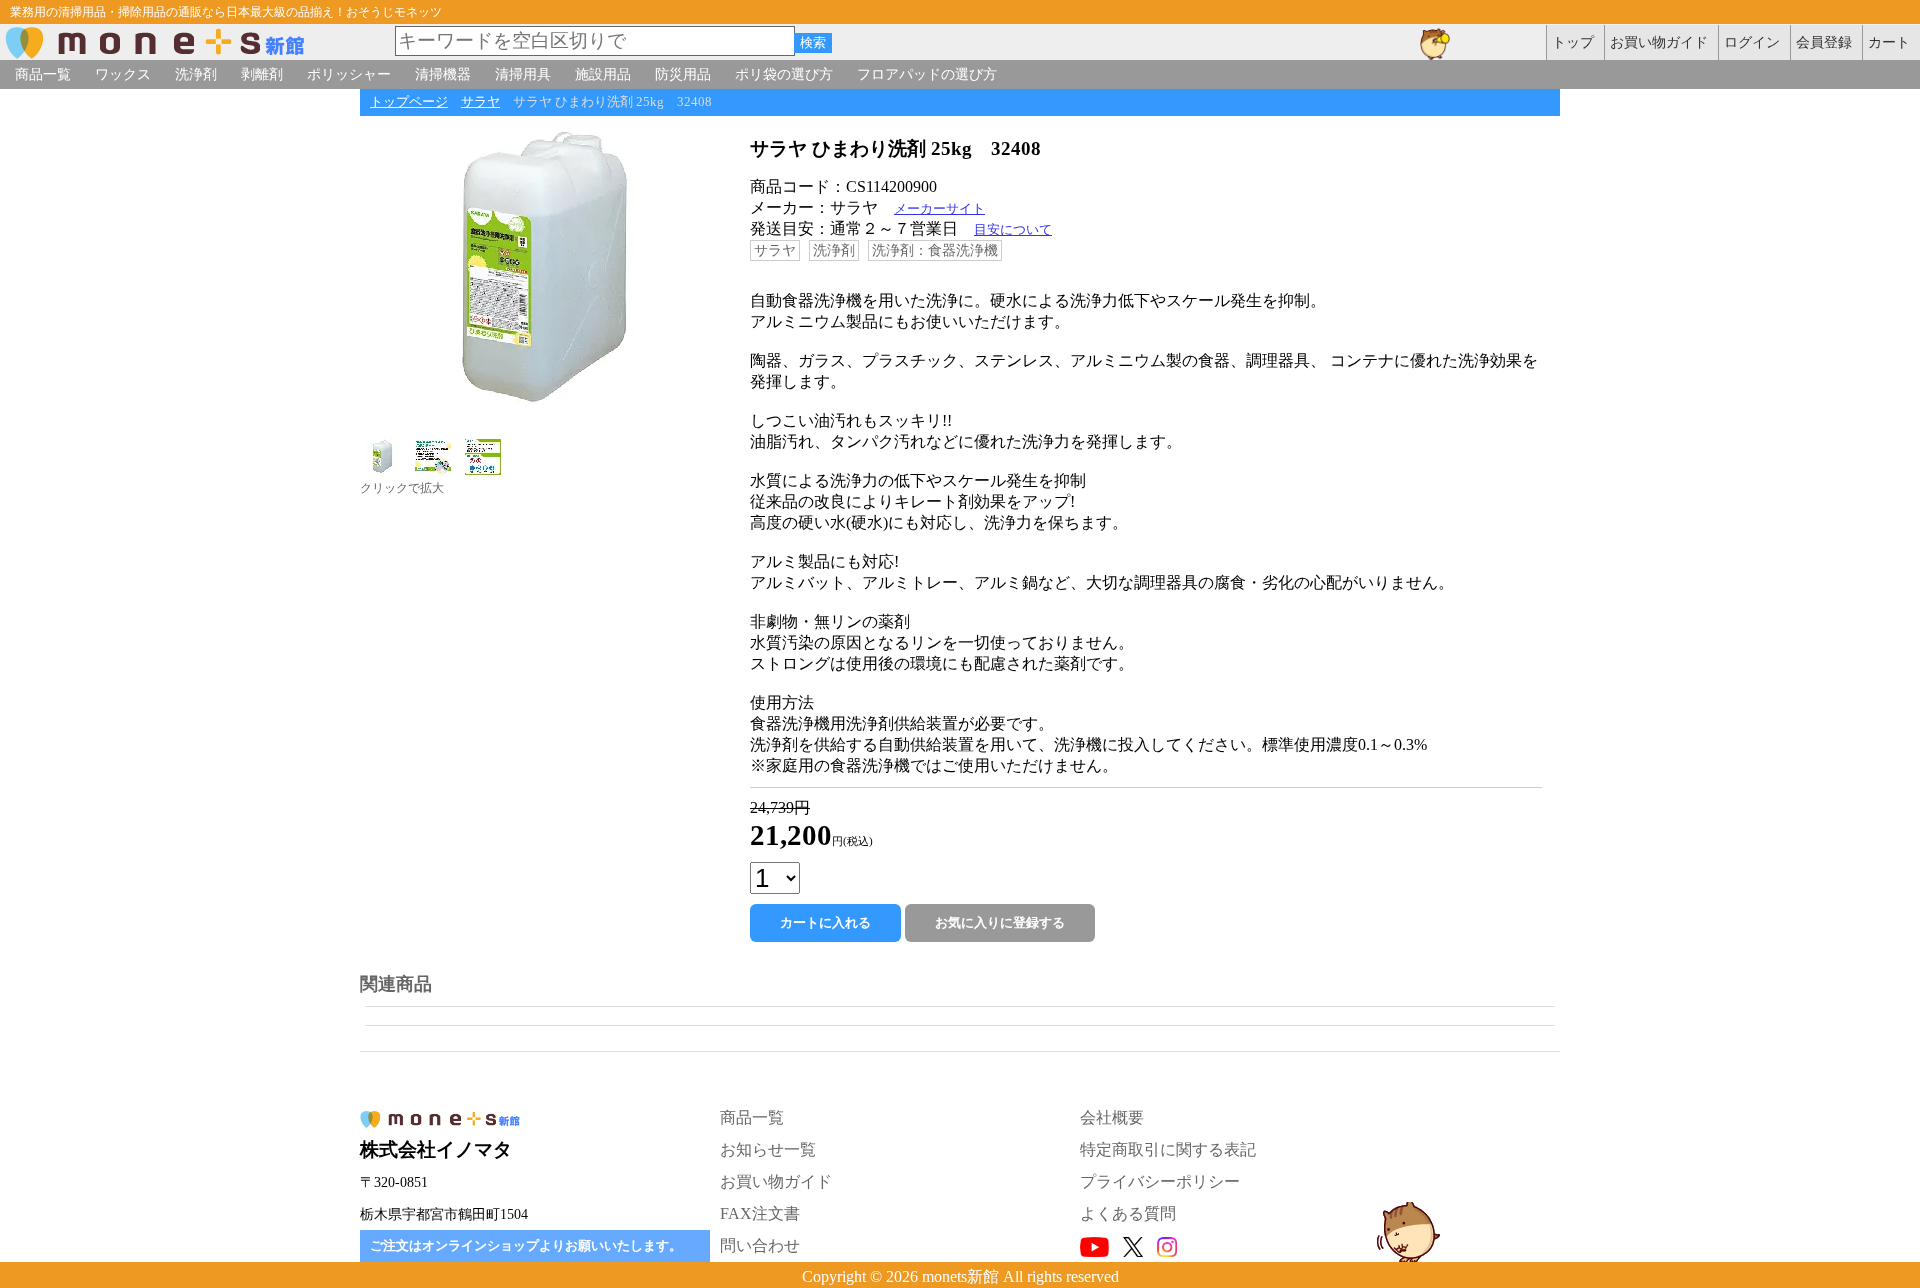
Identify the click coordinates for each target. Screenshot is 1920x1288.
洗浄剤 (196, 74)
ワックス (123, 74)
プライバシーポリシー (1160, 1181)
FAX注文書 (760, 1213)
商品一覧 (43, 74)
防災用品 (683, 74)
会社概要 (1112, 1117)
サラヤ (480, 102)
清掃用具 (523, 74)
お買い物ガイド (776, 1181)
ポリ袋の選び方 (784, 74)
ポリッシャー (349, 74)
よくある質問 (1128, 1213)
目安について (1013, 230)
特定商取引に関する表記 (1168, 1149)
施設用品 (603, 74)
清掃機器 (443, 74)
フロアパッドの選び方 (927, 74)
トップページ (409, 102)
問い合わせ (760, 1245)
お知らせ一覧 (768, 1149)
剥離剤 (262, 74)
